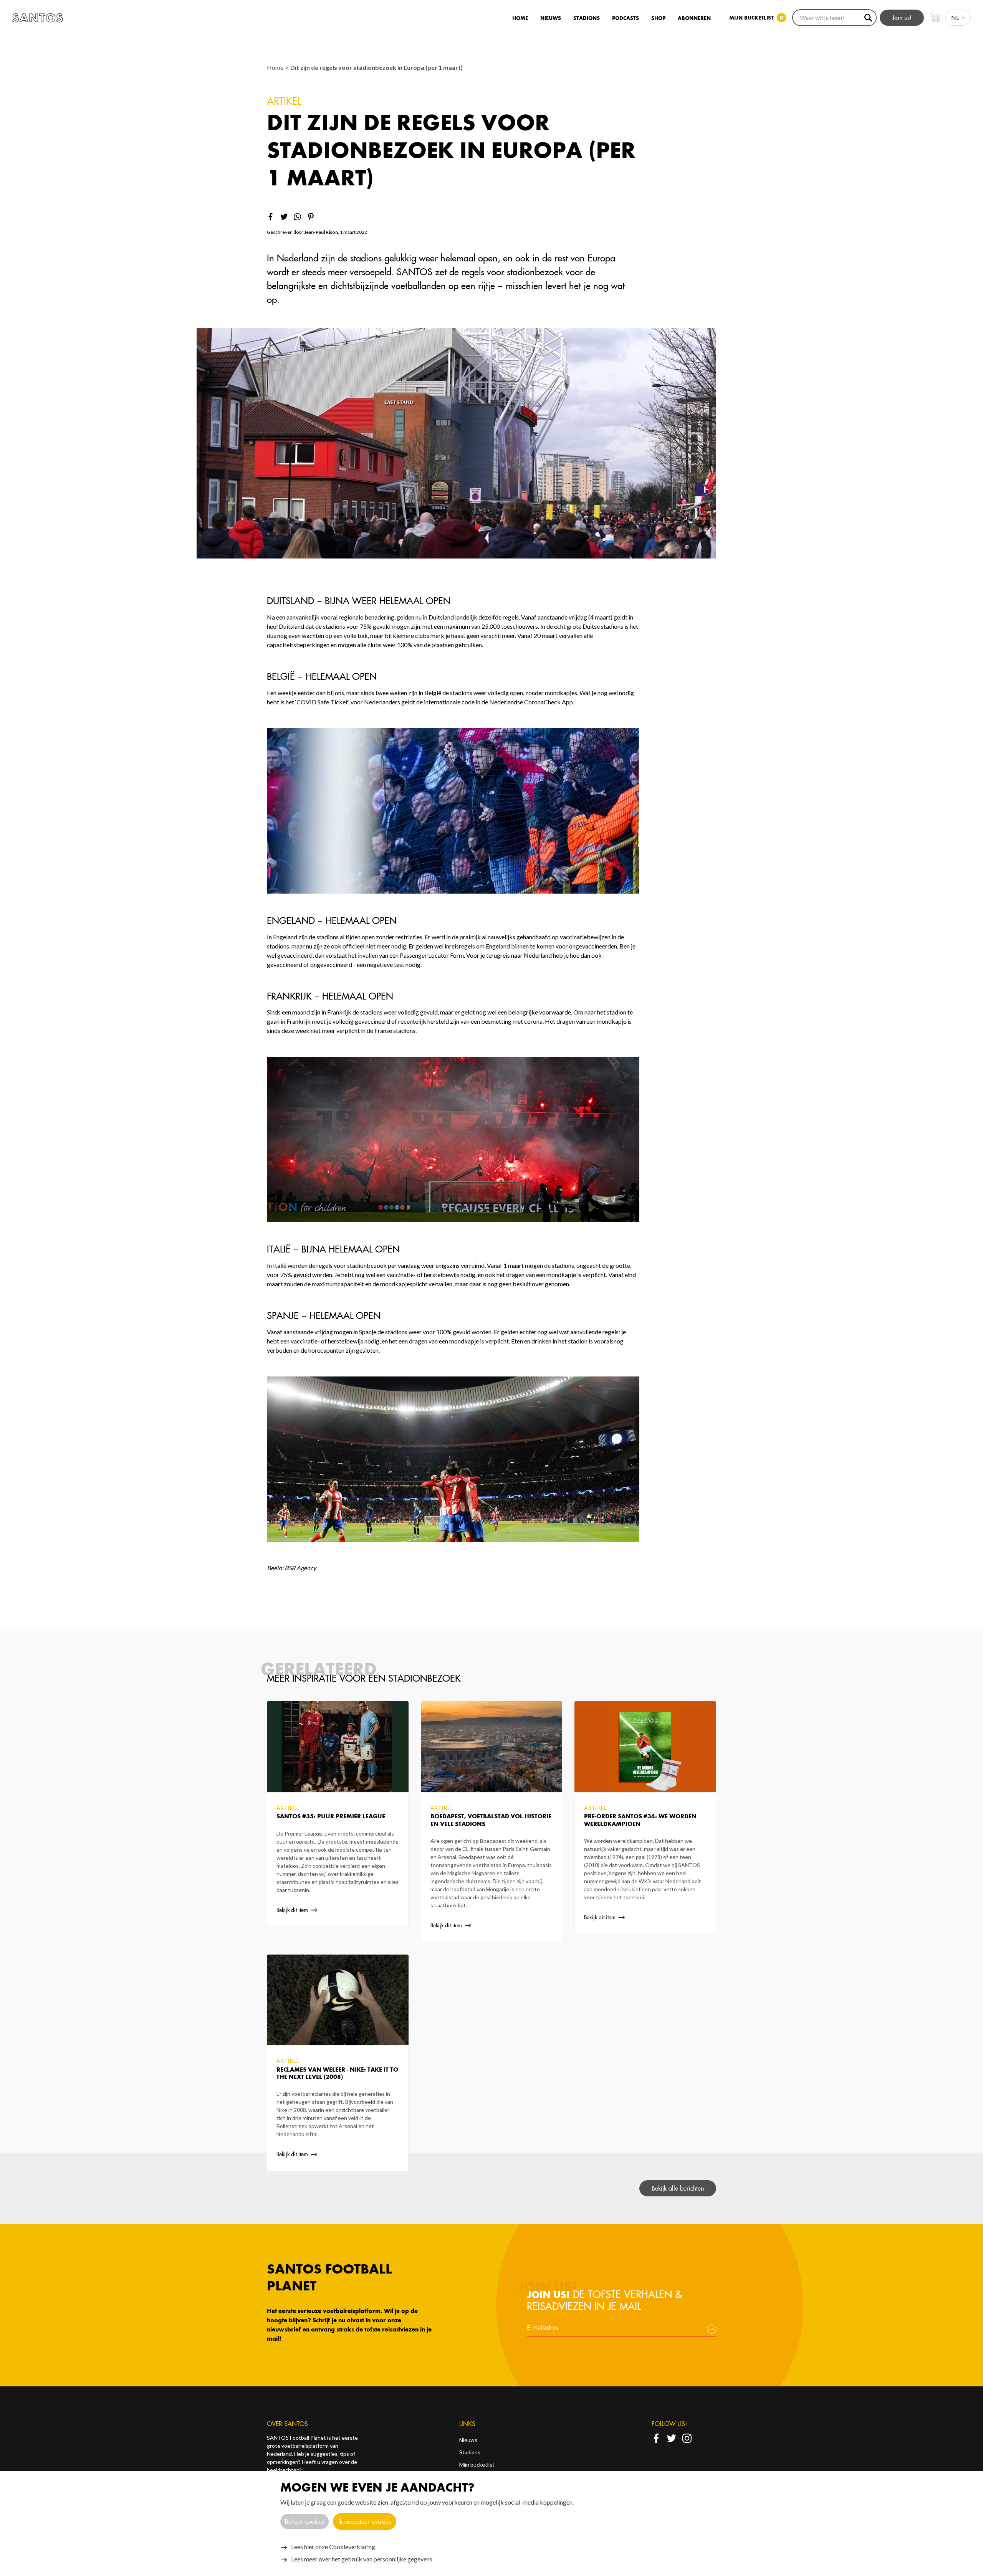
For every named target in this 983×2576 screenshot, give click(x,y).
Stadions (587, 18)
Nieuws (551, 18)
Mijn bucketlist (477, 2464)
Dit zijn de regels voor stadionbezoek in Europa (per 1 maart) (376, 67)
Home (520, 18)
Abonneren (694, 18)
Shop (658, 18)
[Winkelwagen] (935, 18)
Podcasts (626, 18)
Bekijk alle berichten (678, 2188)
